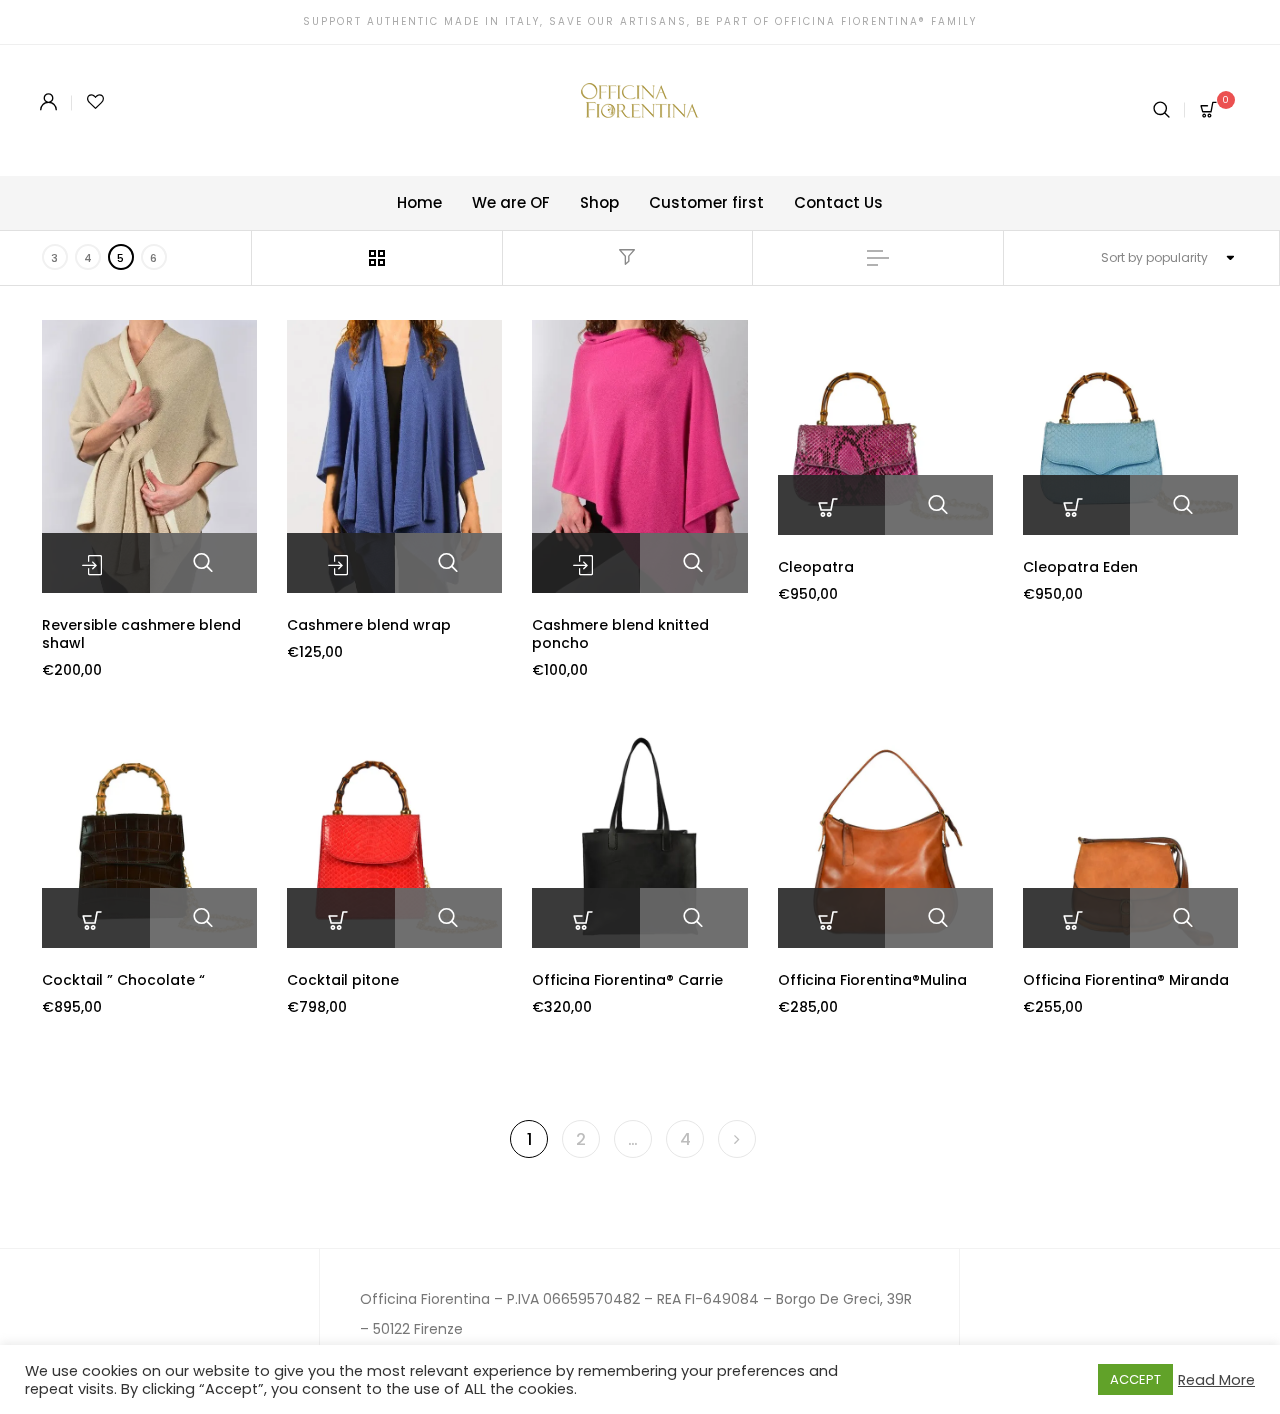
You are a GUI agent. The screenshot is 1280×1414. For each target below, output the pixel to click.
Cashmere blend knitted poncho (620, 634)
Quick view (204, 563)
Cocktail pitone (343, 980)
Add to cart (832, 505)
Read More (1216, 1380)
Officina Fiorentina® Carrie (627, 980)
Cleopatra (816, 567)
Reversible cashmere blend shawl (141, 634)
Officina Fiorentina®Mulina (872, 980)
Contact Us (838, 202)
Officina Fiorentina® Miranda (1126, 980)
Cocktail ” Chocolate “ (123, 980)
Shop (599, 202)
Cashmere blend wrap (369, 625)
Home (419, 202)
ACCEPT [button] (1135, 1379)
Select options (96, 563)
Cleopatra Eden (1080, 567)
